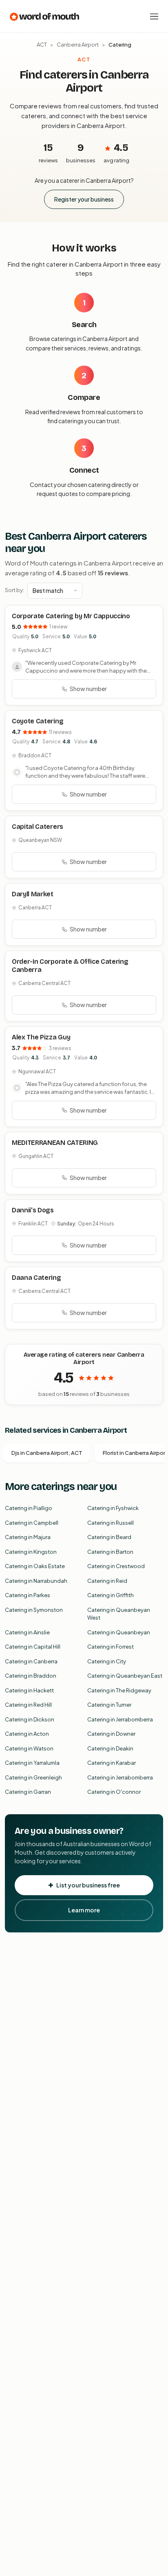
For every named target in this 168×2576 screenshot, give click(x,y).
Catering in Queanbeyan (119, 1632)
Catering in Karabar (112, 1763)
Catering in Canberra (31, 1661)
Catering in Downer (111, 1734)
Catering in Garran (28, 1792)
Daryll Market (33, 894)
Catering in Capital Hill (33, 1647)
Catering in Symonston (34, 1610)
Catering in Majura (28, 1537)
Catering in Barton (110, 1552)
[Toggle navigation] (154, 16)
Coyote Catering (38, 721)
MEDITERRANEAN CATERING (55, 1143)
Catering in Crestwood (116, 1566)
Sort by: (14, 590)
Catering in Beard (109, 1537)
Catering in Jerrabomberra (120, 1719)
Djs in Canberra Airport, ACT (47, 1453)
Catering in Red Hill (28, 1705)
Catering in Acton (27, 1734)
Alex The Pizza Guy (41, 1037)
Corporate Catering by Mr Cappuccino (71, 616)
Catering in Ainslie (27, 1632)
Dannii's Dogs (33, 1210)
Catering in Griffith (111, 1595)
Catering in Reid (107, 1581)
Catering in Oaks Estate (35, 1566)
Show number (88, 689)
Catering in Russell (111, 1523)
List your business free (88, 1885)
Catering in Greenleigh (33, 1777)
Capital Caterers (38, 827)
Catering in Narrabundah (36, 1581)
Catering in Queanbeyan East (125, 1676)
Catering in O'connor (114, 1792)
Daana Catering (36, 1278)
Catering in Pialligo (29, 1508)
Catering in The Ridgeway (119, 1690)
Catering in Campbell (32, 1523)
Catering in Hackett (29, 1690)
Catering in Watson (29, 1748)
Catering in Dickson (30, 1719)
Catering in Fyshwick (113, 1508)
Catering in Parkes (28, 1595)
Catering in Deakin (110, 1748)
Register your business (84, 199)
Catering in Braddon (31, 1676)
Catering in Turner (109, 1705)
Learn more (84, 1910)
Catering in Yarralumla (32, 1763)
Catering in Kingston (31, 1552)
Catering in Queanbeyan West (119, 1614)
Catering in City (107, 1661)
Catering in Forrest (111, 1647)
